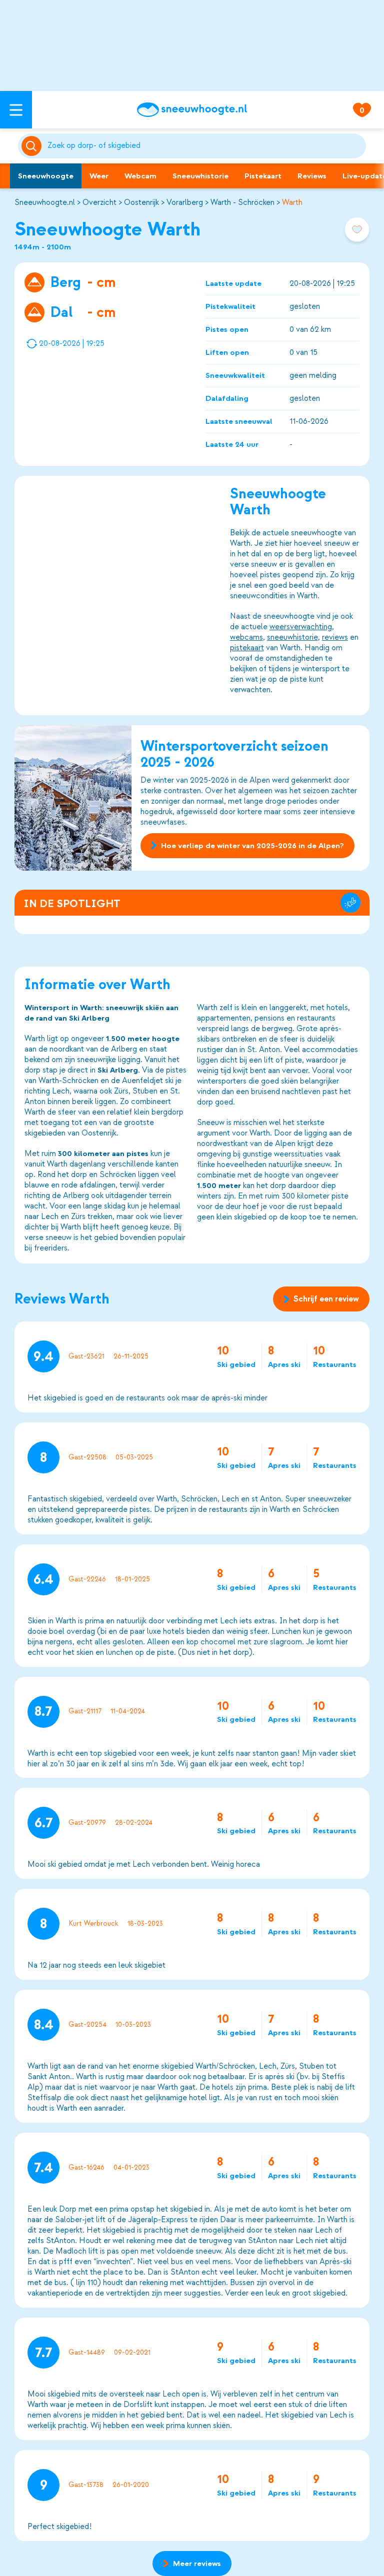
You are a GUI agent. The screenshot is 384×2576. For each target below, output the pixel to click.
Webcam (140, 176)
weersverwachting (301, 627)
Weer (99, 176)
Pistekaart (263, 176)
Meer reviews (197, 2564)
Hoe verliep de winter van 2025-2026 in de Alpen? (252, 846)
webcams (246, 637)
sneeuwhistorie (292, 637)
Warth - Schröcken (242, 202)
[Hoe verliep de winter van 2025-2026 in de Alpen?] (73, 798)
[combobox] (205, 146)
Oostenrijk (141, 202)
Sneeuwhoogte (46, 176)
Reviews (312, 176)
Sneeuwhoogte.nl (45, 202)
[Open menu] (16, 110)
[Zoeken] (205, 146)
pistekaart (247, 648)
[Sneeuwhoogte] (192, 110)
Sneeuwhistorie (200, 176)
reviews (335, 637)
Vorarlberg (185, 202)
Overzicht (99, 202)
